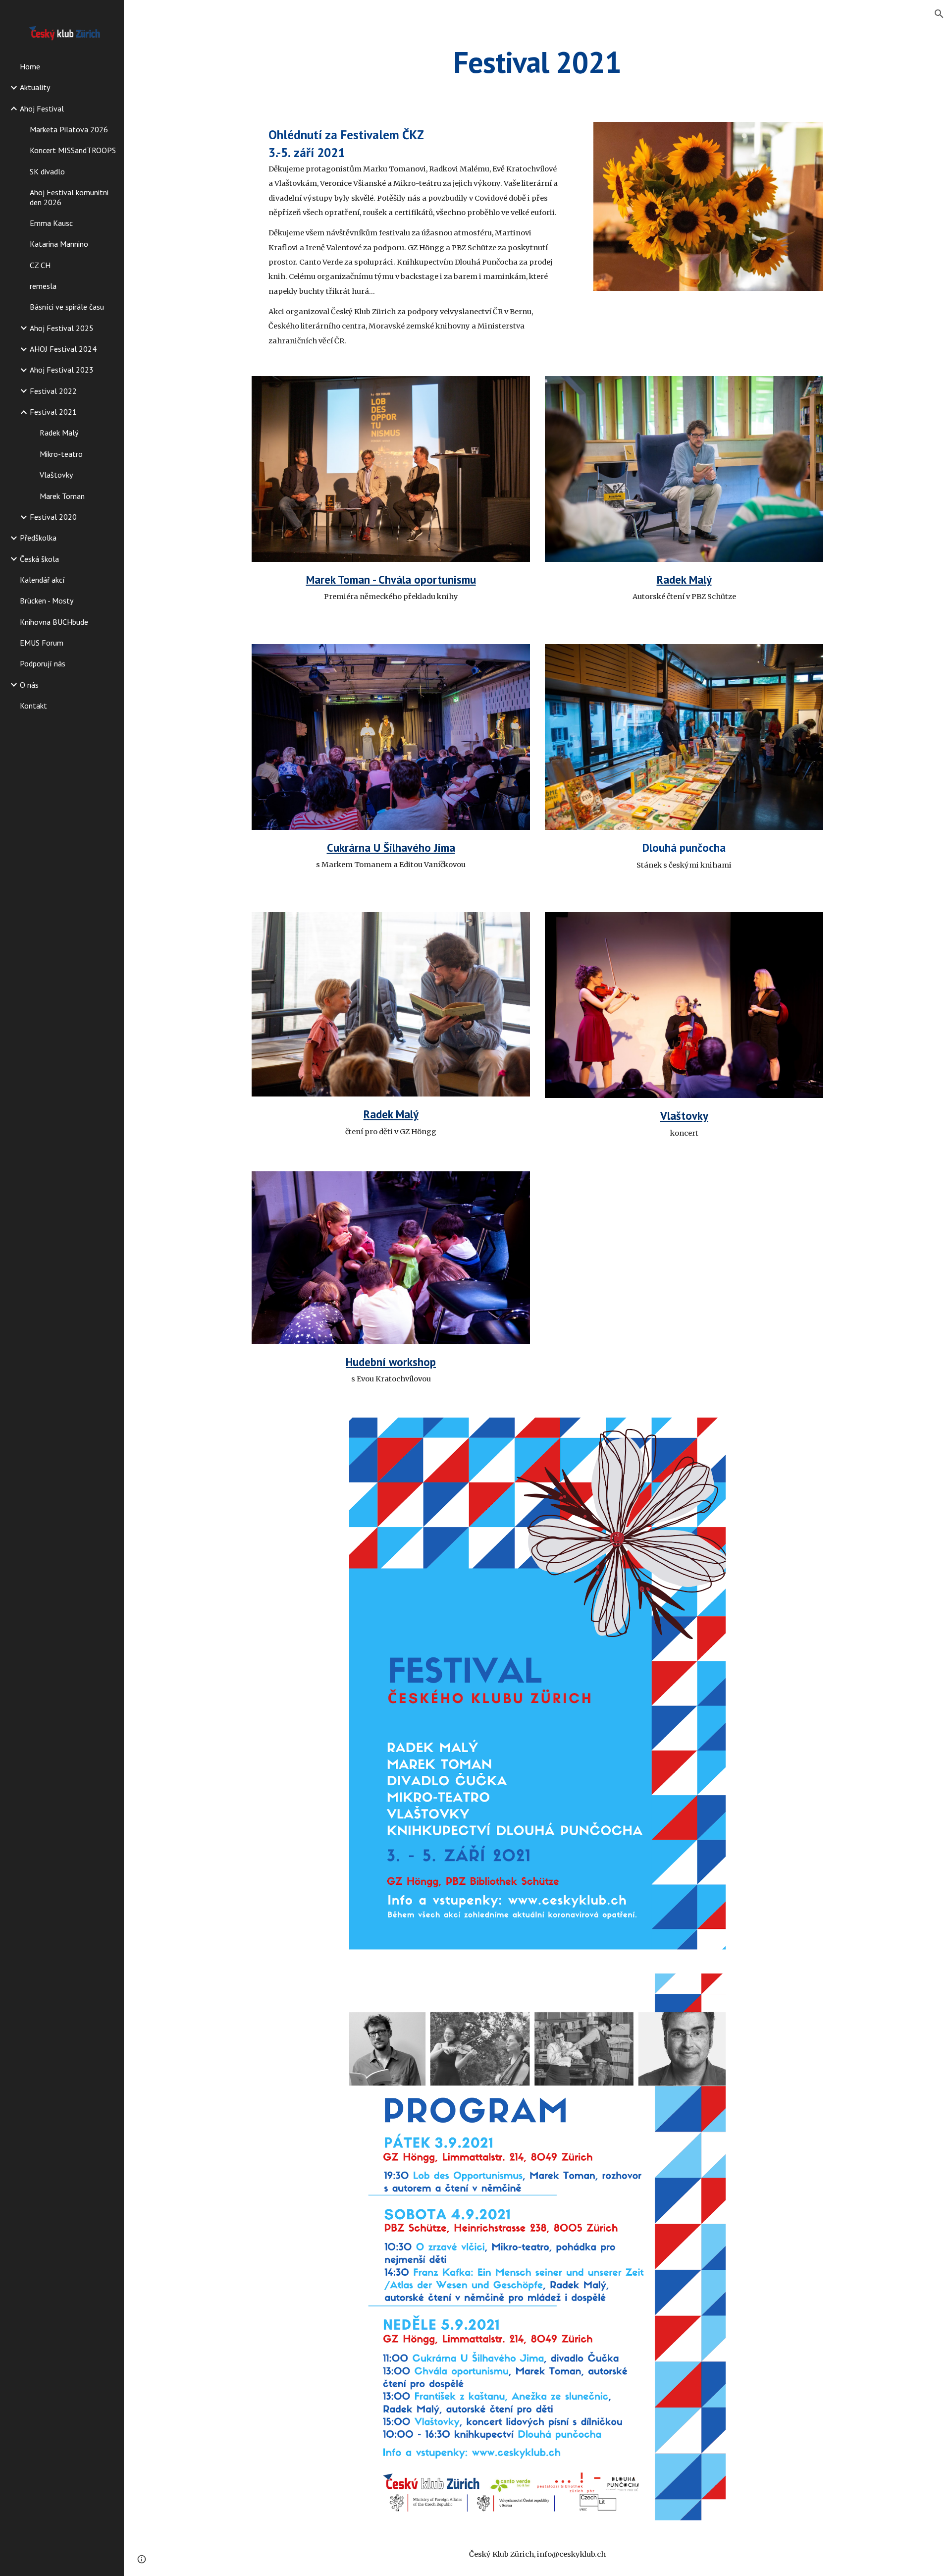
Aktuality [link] (35, 87)
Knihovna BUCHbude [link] (54, 622)
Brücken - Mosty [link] (47, 601)
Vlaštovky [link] (56, 475)
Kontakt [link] (33, 706)
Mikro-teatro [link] (61, 454)
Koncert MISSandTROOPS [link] (73, 150)
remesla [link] (43, 286)
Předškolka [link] (38, 538)
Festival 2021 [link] (53, 412)
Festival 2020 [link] (53, 517)
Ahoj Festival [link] (42, 109)
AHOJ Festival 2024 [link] (63, 349)
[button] (939, 14)
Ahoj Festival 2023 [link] (62, 370)
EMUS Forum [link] (42, 643)
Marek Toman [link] (62, 496)
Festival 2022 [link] (53, 391)
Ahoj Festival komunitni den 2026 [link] (69, 197)
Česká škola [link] (39, 559)
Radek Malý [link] (59, 433)
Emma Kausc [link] (51, 223)
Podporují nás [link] (43, 663)
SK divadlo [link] (47, 171)
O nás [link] (29, 685)
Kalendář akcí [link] (42, 580)
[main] (537, 62)
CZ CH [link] (40, 265)
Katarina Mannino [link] (59, 244)
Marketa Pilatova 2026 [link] (69, 129)
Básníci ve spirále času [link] (67, 307)
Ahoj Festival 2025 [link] (62, 328)
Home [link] (30, 66)
